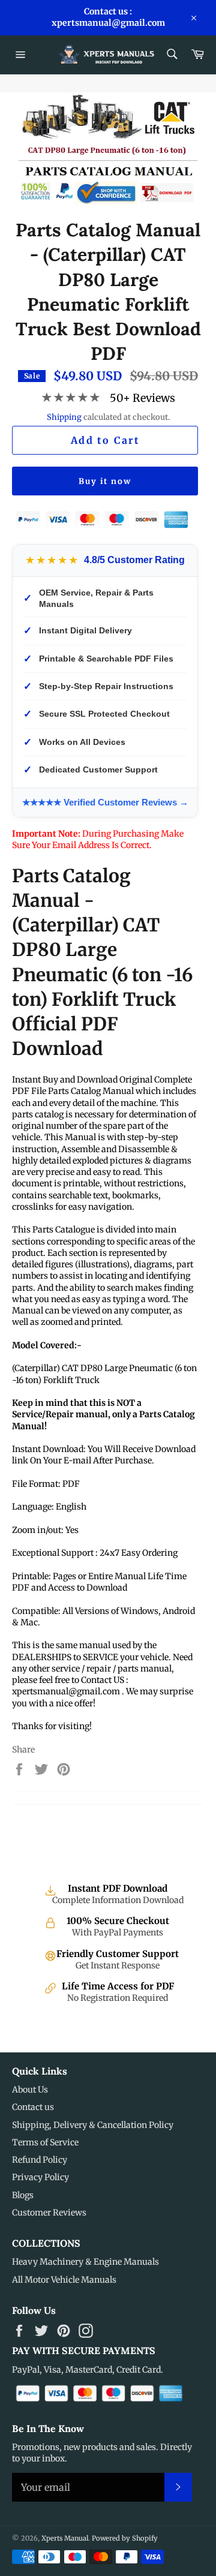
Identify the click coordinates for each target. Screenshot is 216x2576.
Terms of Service (45, 2142)
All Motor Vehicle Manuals (64, 2280)
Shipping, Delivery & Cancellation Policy (93, 2125)
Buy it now (105, 481)
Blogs (23, 2195)
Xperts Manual (65, 2538)
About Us (30, 2090)
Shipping (64, 417)
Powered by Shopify (125, 2538)
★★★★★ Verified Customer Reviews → (105, 802)
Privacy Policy (40, 2177)
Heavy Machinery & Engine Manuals (85, 2262)
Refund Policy (40, 2160)
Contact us (33, 2107)
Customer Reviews (49, 2213)
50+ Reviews (142, 398)
